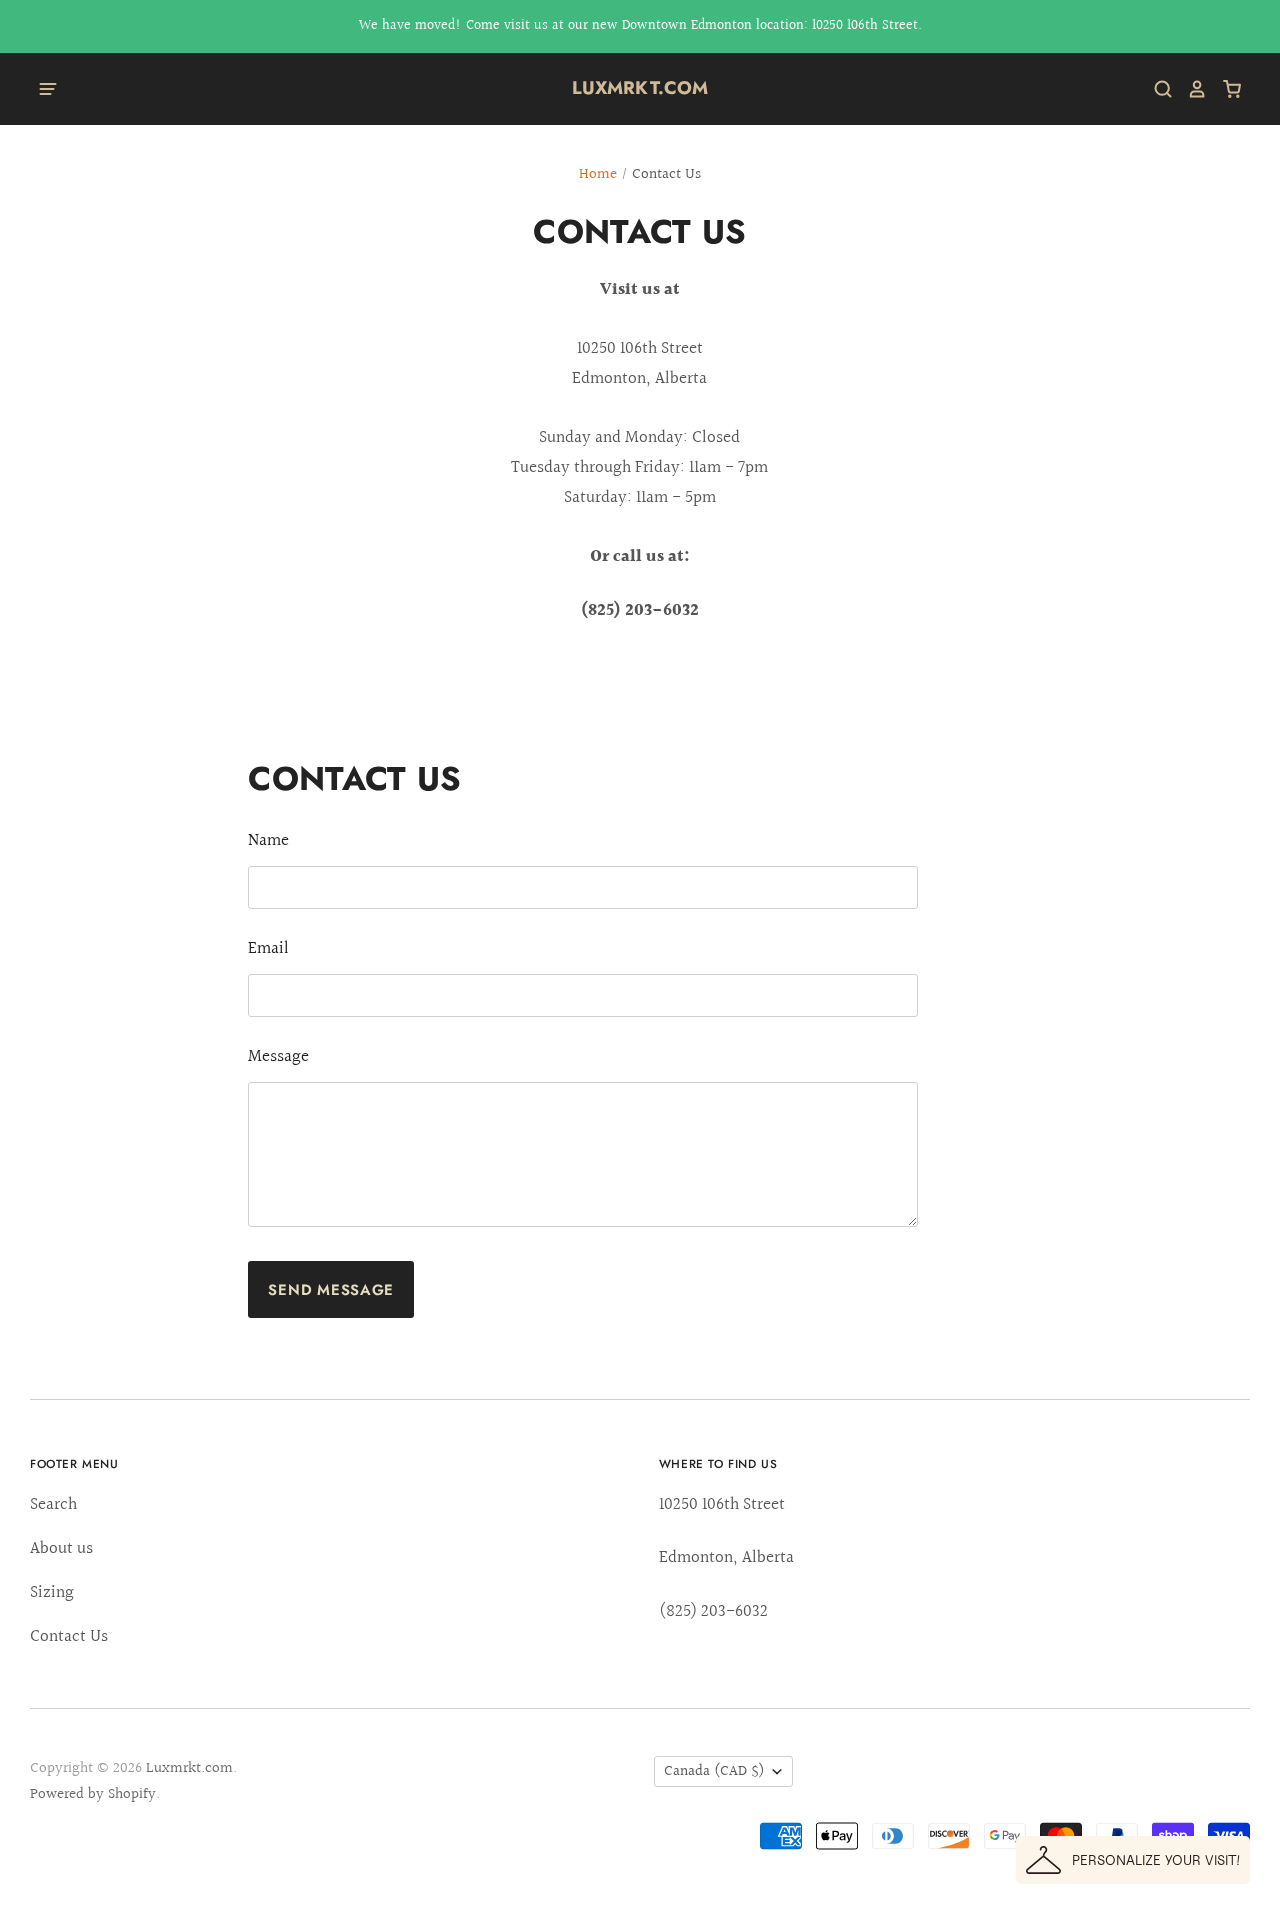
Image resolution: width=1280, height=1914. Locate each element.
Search (53, 1504)
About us (61, 1548)
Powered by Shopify (93, 1794)
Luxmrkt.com (640, 88)
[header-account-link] (1190, 89)
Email (268, 948)
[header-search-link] (1156, 89)
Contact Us (69, 1636)
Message (278, 1056)
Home (598, 174)
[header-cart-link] (1224, 89)
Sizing (52, 1592)
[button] (1133, 1860)
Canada (714, 1771)
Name (268, 840)
